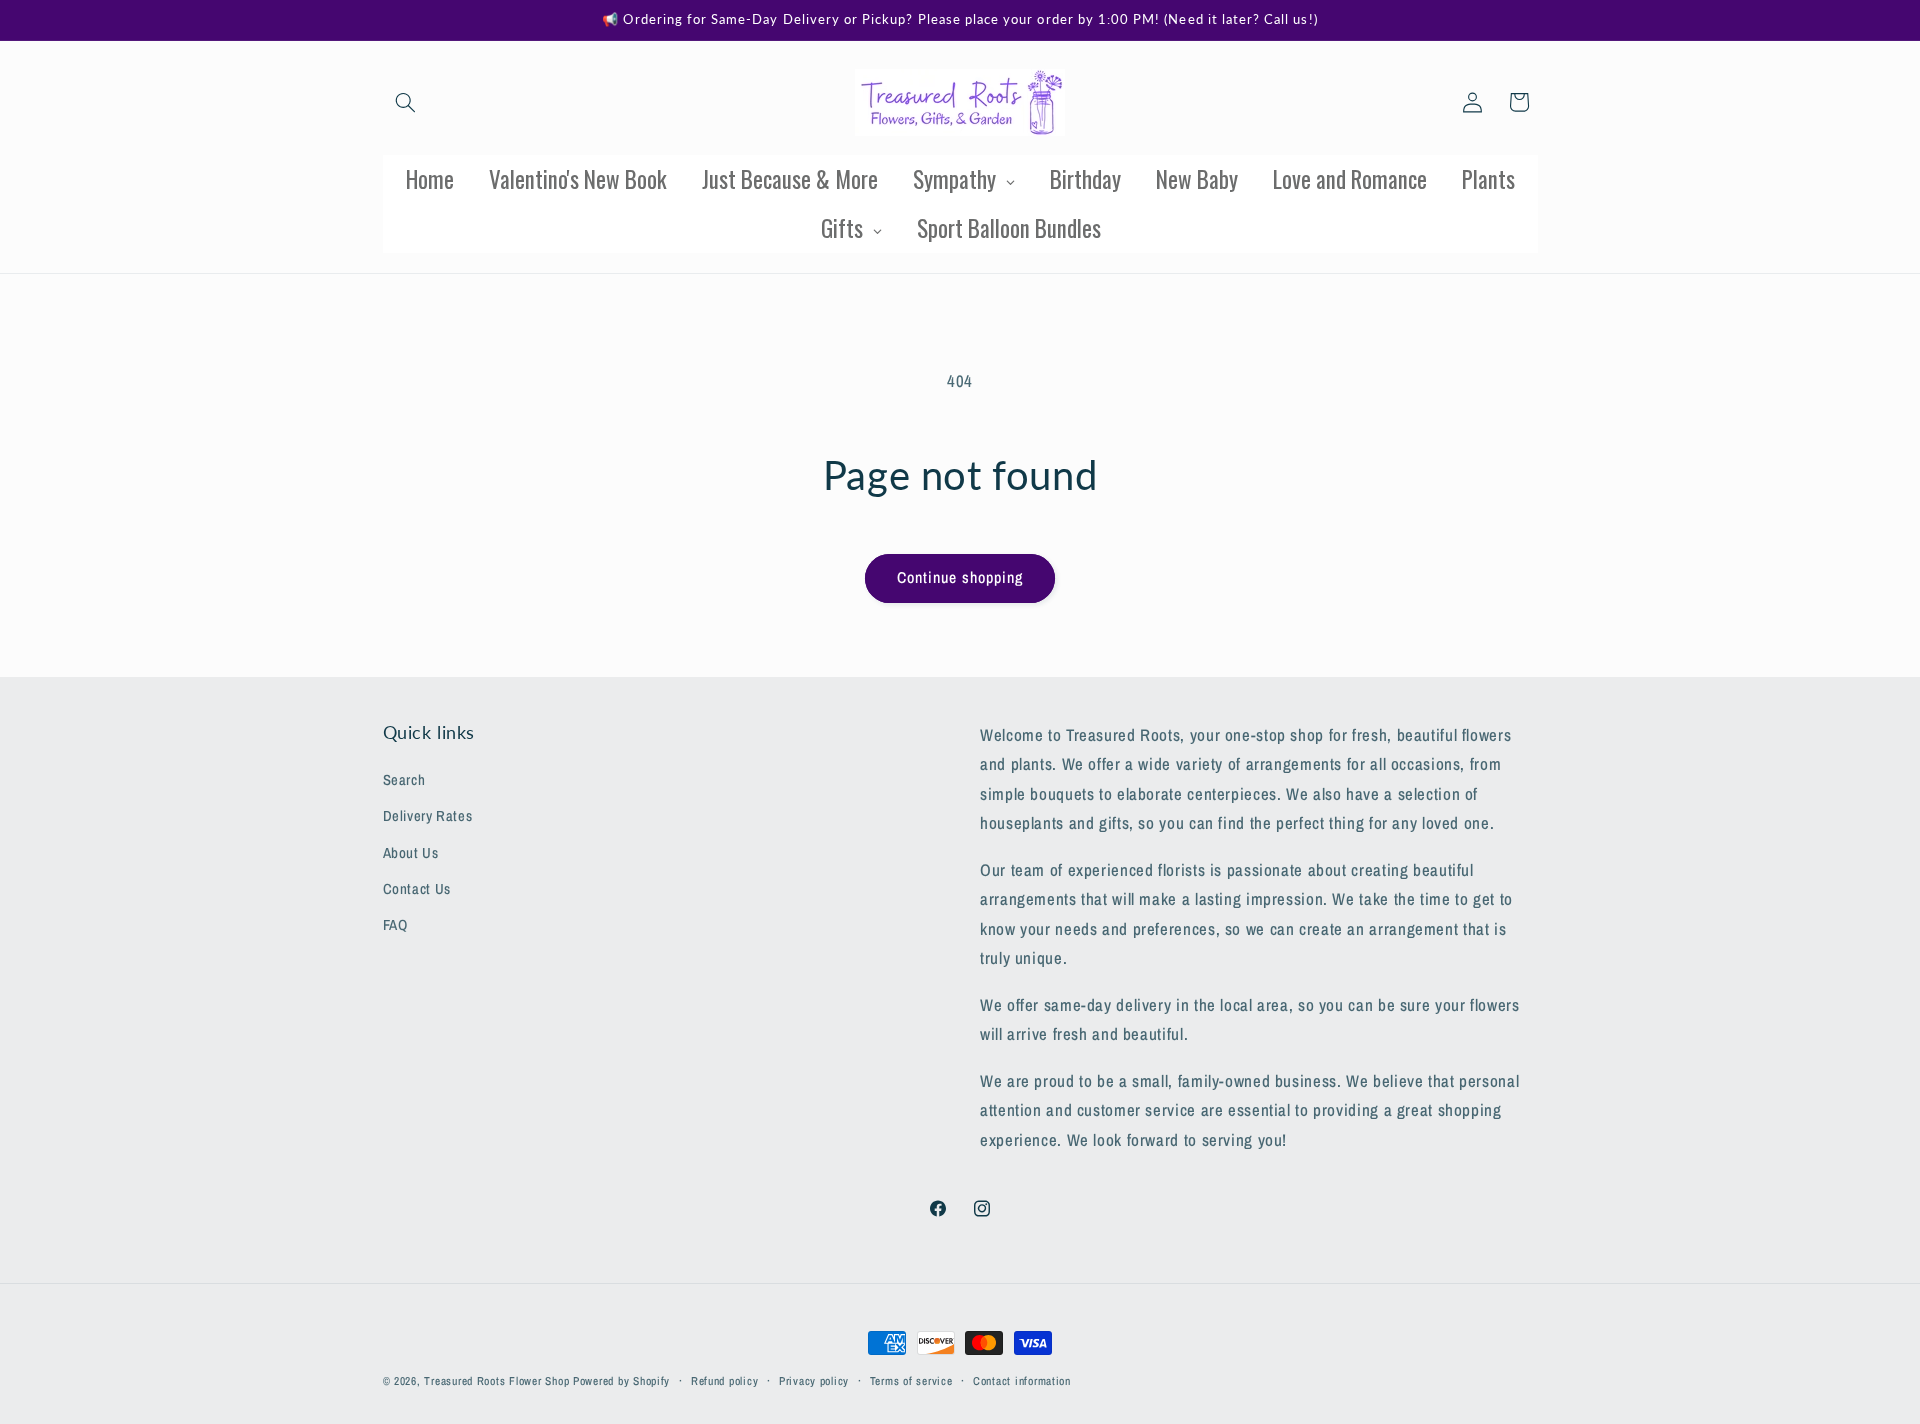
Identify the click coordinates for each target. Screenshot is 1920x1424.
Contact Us (417, 889)
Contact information (1022, 1381)
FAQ (395, 926)
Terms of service (911, 1381)
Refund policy (725, 1381)
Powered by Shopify (621, 1381)
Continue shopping (960, 577)
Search (404, 780)
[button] (406, 102)
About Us (411, 853)
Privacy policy (814, 1381)
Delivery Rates (428, 817)
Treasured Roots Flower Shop (496, 1381)
